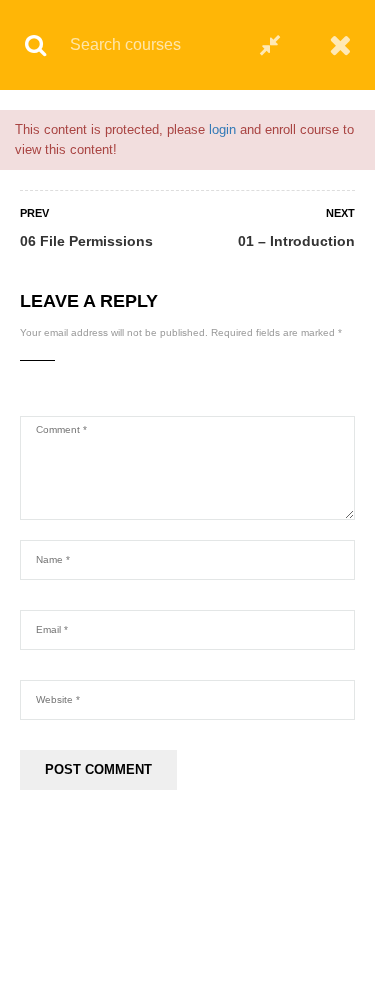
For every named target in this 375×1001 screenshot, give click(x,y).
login (222, 129)
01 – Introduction (296, 241)
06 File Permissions (86, 241)
